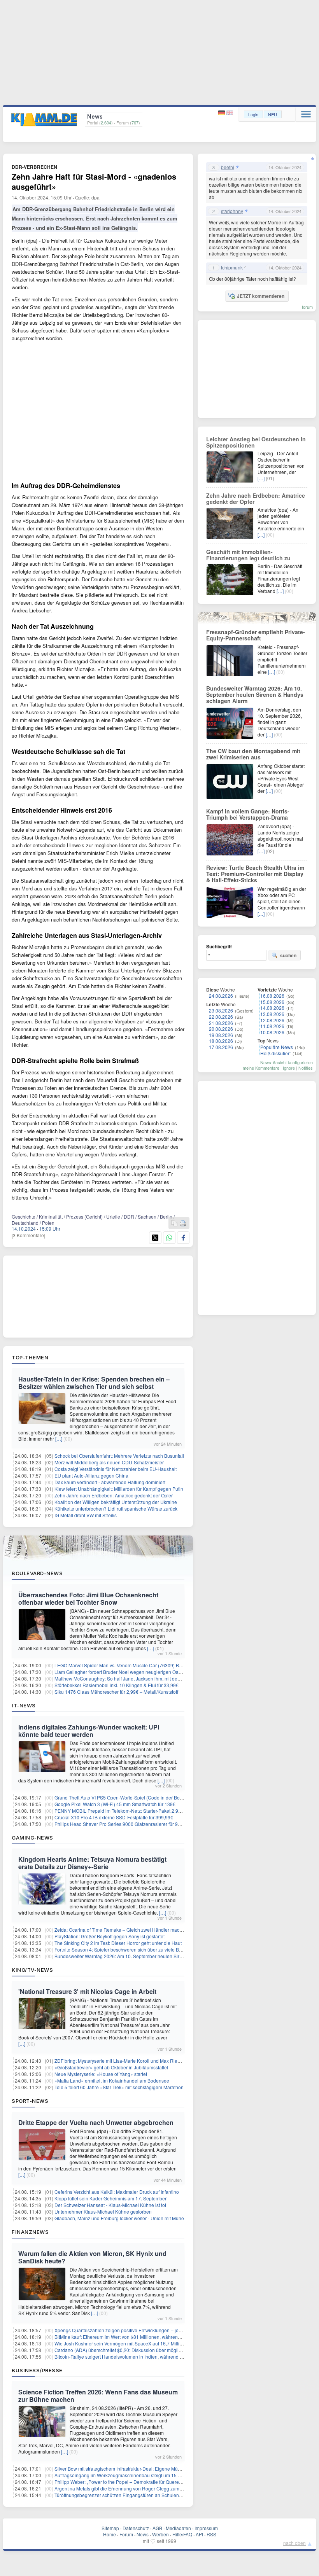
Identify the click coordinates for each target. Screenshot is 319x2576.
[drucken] (183, 1223)
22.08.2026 (221, 1017)
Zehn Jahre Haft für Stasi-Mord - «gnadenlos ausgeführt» (94, 181)
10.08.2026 (272, 1032)
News (143, 2534)
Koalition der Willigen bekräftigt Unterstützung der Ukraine (116, 1502)
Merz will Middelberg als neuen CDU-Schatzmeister (109, 1462)
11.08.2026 (272, 1026)
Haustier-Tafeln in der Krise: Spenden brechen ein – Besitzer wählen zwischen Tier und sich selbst (94, 1383)
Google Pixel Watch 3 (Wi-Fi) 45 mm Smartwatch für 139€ (115, 1804)
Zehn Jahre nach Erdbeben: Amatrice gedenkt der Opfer (114, 1495)
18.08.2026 (221, 1041)
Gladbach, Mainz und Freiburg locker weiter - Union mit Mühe (119, 2218)
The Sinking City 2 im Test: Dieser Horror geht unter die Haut (118, 1943)
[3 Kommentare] (28, 1235)
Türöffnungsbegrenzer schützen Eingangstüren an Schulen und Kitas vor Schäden (141, 2495)
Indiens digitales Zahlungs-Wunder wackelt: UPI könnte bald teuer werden (89, 1731)
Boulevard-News (37, 1573)
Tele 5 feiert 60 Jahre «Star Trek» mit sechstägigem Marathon (119, 2087)
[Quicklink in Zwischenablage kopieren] (174, 1223)
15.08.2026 (272, 1002)
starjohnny (232, 211)
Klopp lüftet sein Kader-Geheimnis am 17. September (110, 2198)
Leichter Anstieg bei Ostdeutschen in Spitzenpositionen (256, 442)
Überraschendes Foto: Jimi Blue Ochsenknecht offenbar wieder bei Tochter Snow (88, 1598)
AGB (157, 2528)
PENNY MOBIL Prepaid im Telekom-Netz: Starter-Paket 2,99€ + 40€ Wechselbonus (142, 1811)
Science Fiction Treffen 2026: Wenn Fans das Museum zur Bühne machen (98, 2396)
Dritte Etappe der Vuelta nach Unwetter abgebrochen (96, 2122)
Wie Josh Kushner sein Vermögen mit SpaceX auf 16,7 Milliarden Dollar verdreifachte (145, 2343)
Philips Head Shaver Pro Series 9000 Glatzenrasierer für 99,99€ (122, 1824)
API (199, 2534)
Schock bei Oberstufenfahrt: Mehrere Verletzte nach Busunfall (119, 1456)
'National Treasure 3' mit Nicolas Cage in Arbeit (87, 1991)
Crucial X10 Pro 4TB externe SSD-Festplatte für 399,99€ (114, 1817)
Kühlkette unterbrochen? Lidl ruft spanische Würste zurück (116, 1508)
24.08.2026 (221, 996)
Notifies (306, 1068)
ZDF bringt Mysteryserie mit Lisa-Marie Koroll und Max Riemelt (120, 2061)
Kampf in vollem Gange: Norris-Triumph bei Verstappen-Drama (248, 814)
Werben (160, 2534)
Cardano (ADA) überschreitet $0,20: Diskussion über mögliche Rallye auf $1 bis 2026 (145, 2350)
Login (253, 114)
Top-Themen (30, 1357)
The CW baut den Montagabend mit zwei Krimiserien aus (253, 754)
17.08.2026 (221, 1047)
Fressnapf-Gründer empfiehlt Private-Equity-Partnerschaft (256, 635)
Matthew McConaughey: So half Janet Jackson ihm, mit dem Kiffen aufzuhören (137, 1678)
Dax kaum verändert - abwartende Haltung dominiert (110, 1482)
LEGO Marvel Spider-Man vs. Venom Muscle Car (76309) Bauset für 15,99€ (134, 1665)
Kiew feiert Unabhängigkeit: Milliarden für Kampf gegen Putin (119, 1489)
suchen (288, 955)
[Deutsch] (222, 113)
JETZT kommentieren (261, 296)
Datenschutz (136, 2528)
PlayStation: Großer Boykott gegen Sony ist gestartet (110, 1936)
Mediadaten (178, 2528)
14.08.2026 (272, 1008)
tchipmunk (232, 268)
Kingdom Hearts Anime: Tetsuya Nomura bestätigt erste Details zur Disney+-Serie (92, 1863)
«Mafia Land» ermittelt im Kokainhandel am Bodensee (112, 2080)
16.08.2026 (272, 996)
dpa (96, 197)
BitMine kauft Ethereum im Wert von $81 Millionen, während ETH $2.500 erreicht (139, 2337)
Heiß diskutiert (275, 1053)
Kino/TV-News (32, 1970)
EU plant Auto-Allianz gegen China (91, 1475)
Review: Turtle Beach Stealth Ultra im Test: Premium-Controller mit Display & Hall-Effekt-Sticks (255, 874)
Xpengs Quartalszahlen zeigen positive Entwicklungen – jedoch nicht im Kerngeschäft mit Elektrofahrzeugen (169, 2330)
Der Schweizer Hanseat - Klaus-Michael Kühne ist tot (110, 2205)
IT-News (24, 1705)
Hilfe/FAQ (182, 2534)
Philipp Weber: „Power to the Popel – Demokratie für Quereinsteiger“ (127, 2482)
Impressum (206, 2528)
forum (307, 307)
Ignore (289, 1068)
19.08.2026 (221, 1035)
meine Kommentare (261, 1068)
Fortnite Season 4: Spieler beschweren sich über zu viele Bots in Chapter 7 (133, 1949)
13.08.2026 (272, 1014)
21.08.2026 (221, 1023)
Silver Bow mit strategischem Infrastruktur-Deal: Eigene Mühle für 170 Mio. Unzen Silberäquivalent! (159, 2468)
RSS (211, 2534)
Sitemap (110, 2528)
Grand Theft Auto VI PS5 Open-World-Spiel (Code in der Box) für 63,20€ (130, 1797)
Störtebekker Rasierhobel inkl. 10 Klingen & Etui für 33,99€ (117, 1685)
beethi (228, 167)
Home (110, 2534)
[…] (59, 1438)
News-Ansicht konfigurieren (287, 1062)
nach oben (294, 2543)
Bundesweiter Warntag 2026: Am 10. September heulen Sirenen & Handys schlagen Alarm (150, 1956)
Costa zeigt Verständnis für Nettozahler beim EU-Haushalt (116, 1469)
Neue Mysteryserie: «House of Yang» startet (101, 2074)
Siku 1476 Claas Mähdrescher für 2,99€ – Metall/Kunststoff (116, 1692)
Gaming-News (32, 1838)
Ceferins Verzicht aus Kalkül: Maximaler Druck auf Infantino (117, 2192)
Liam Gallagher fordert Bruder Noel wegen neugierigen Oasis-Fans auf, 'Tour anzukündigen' (152, 1672)
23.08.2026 (221, 1010)
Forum (126, 2534)
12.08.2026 (272, 1020)
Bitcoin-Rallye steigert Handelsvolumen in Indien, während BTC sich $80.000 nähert (143, 2357)
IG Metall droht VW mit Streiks (86, 1515)
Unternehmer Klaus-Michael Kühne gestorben (103, 2211)
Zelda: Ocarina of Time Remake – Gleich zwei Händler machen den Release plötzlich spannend (156, 1930)
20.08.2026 (221, 1029)
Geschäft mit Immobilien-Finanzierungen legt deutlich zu (248, 555)
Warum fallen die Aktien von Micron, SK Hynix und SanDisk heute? (92, 2257)
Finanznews (30, 2232)
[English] (230, 113)
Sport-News (30, 2101)
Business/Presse (37, 2370)
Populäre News (277, 1047)
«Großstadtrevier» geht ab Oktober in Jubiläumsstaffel (111, 2067)
